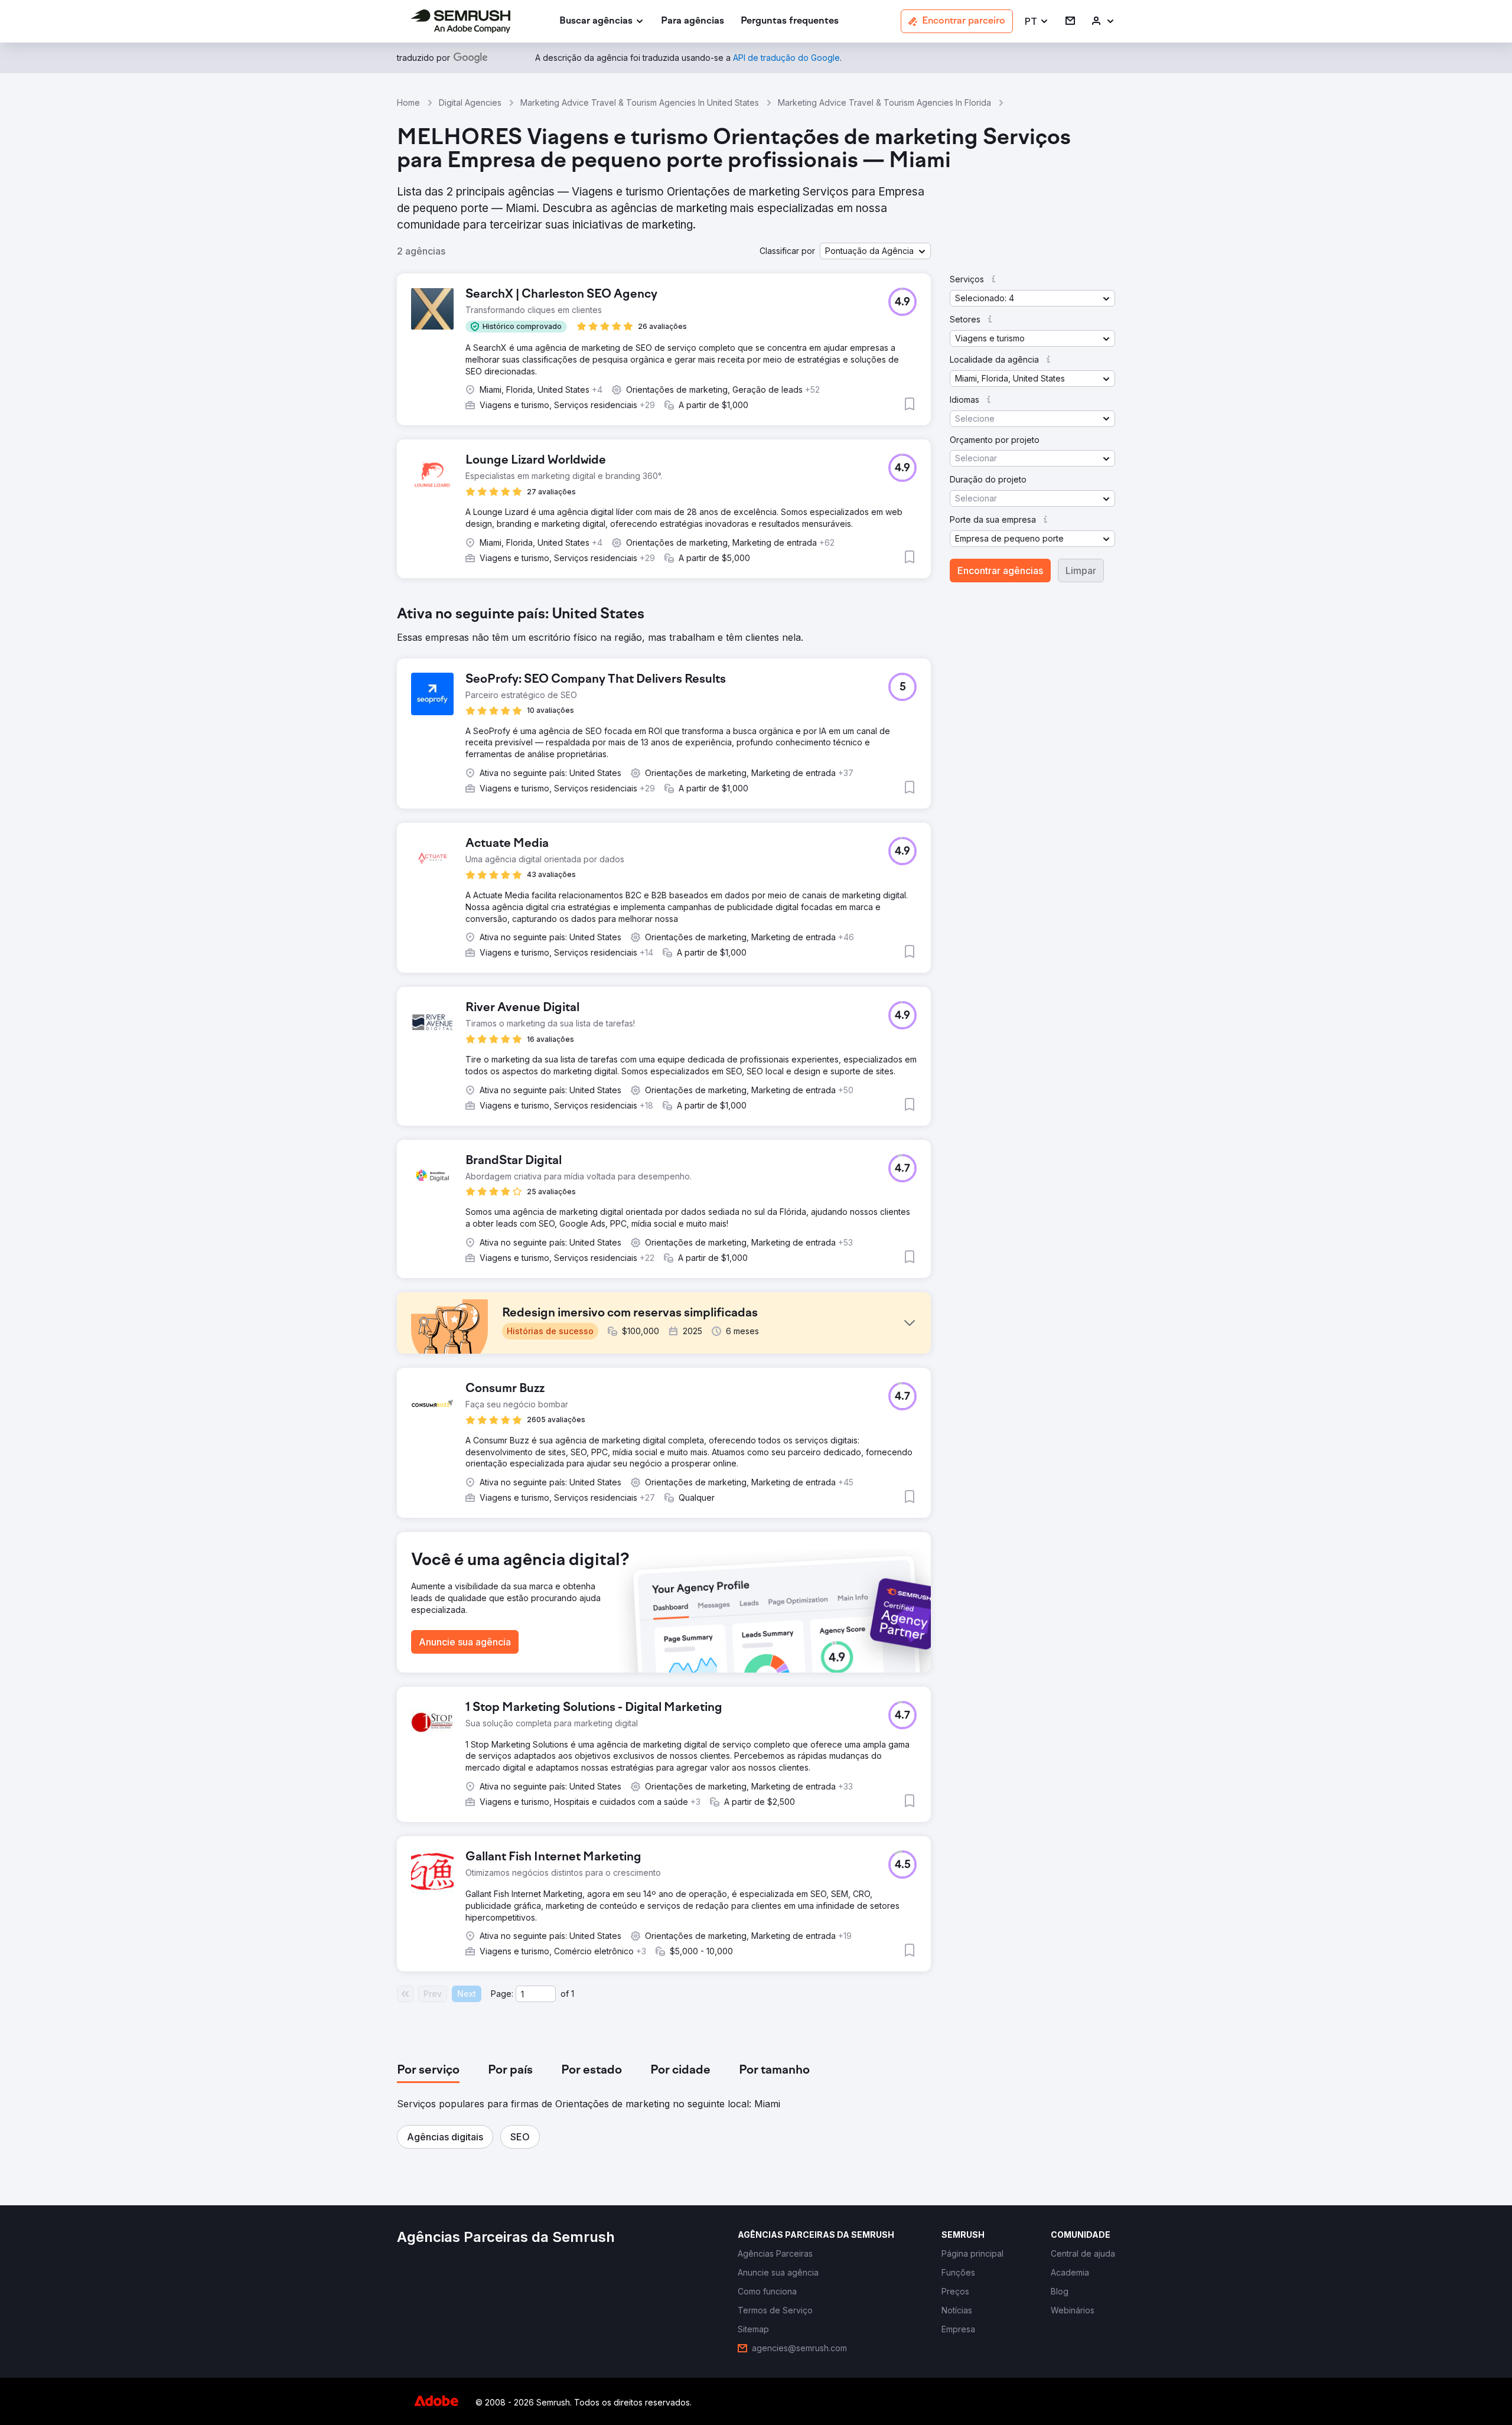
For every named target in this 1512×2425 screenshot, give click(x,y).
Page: (502, 1994)
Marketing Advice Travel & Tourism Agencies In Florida (884, 102)
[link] (693, 22)
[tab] (428, 2071)
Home (408, 102)
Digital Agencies (470, 102)
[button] (1037, 22)
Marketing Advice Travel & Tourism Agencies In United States (640, 102)
